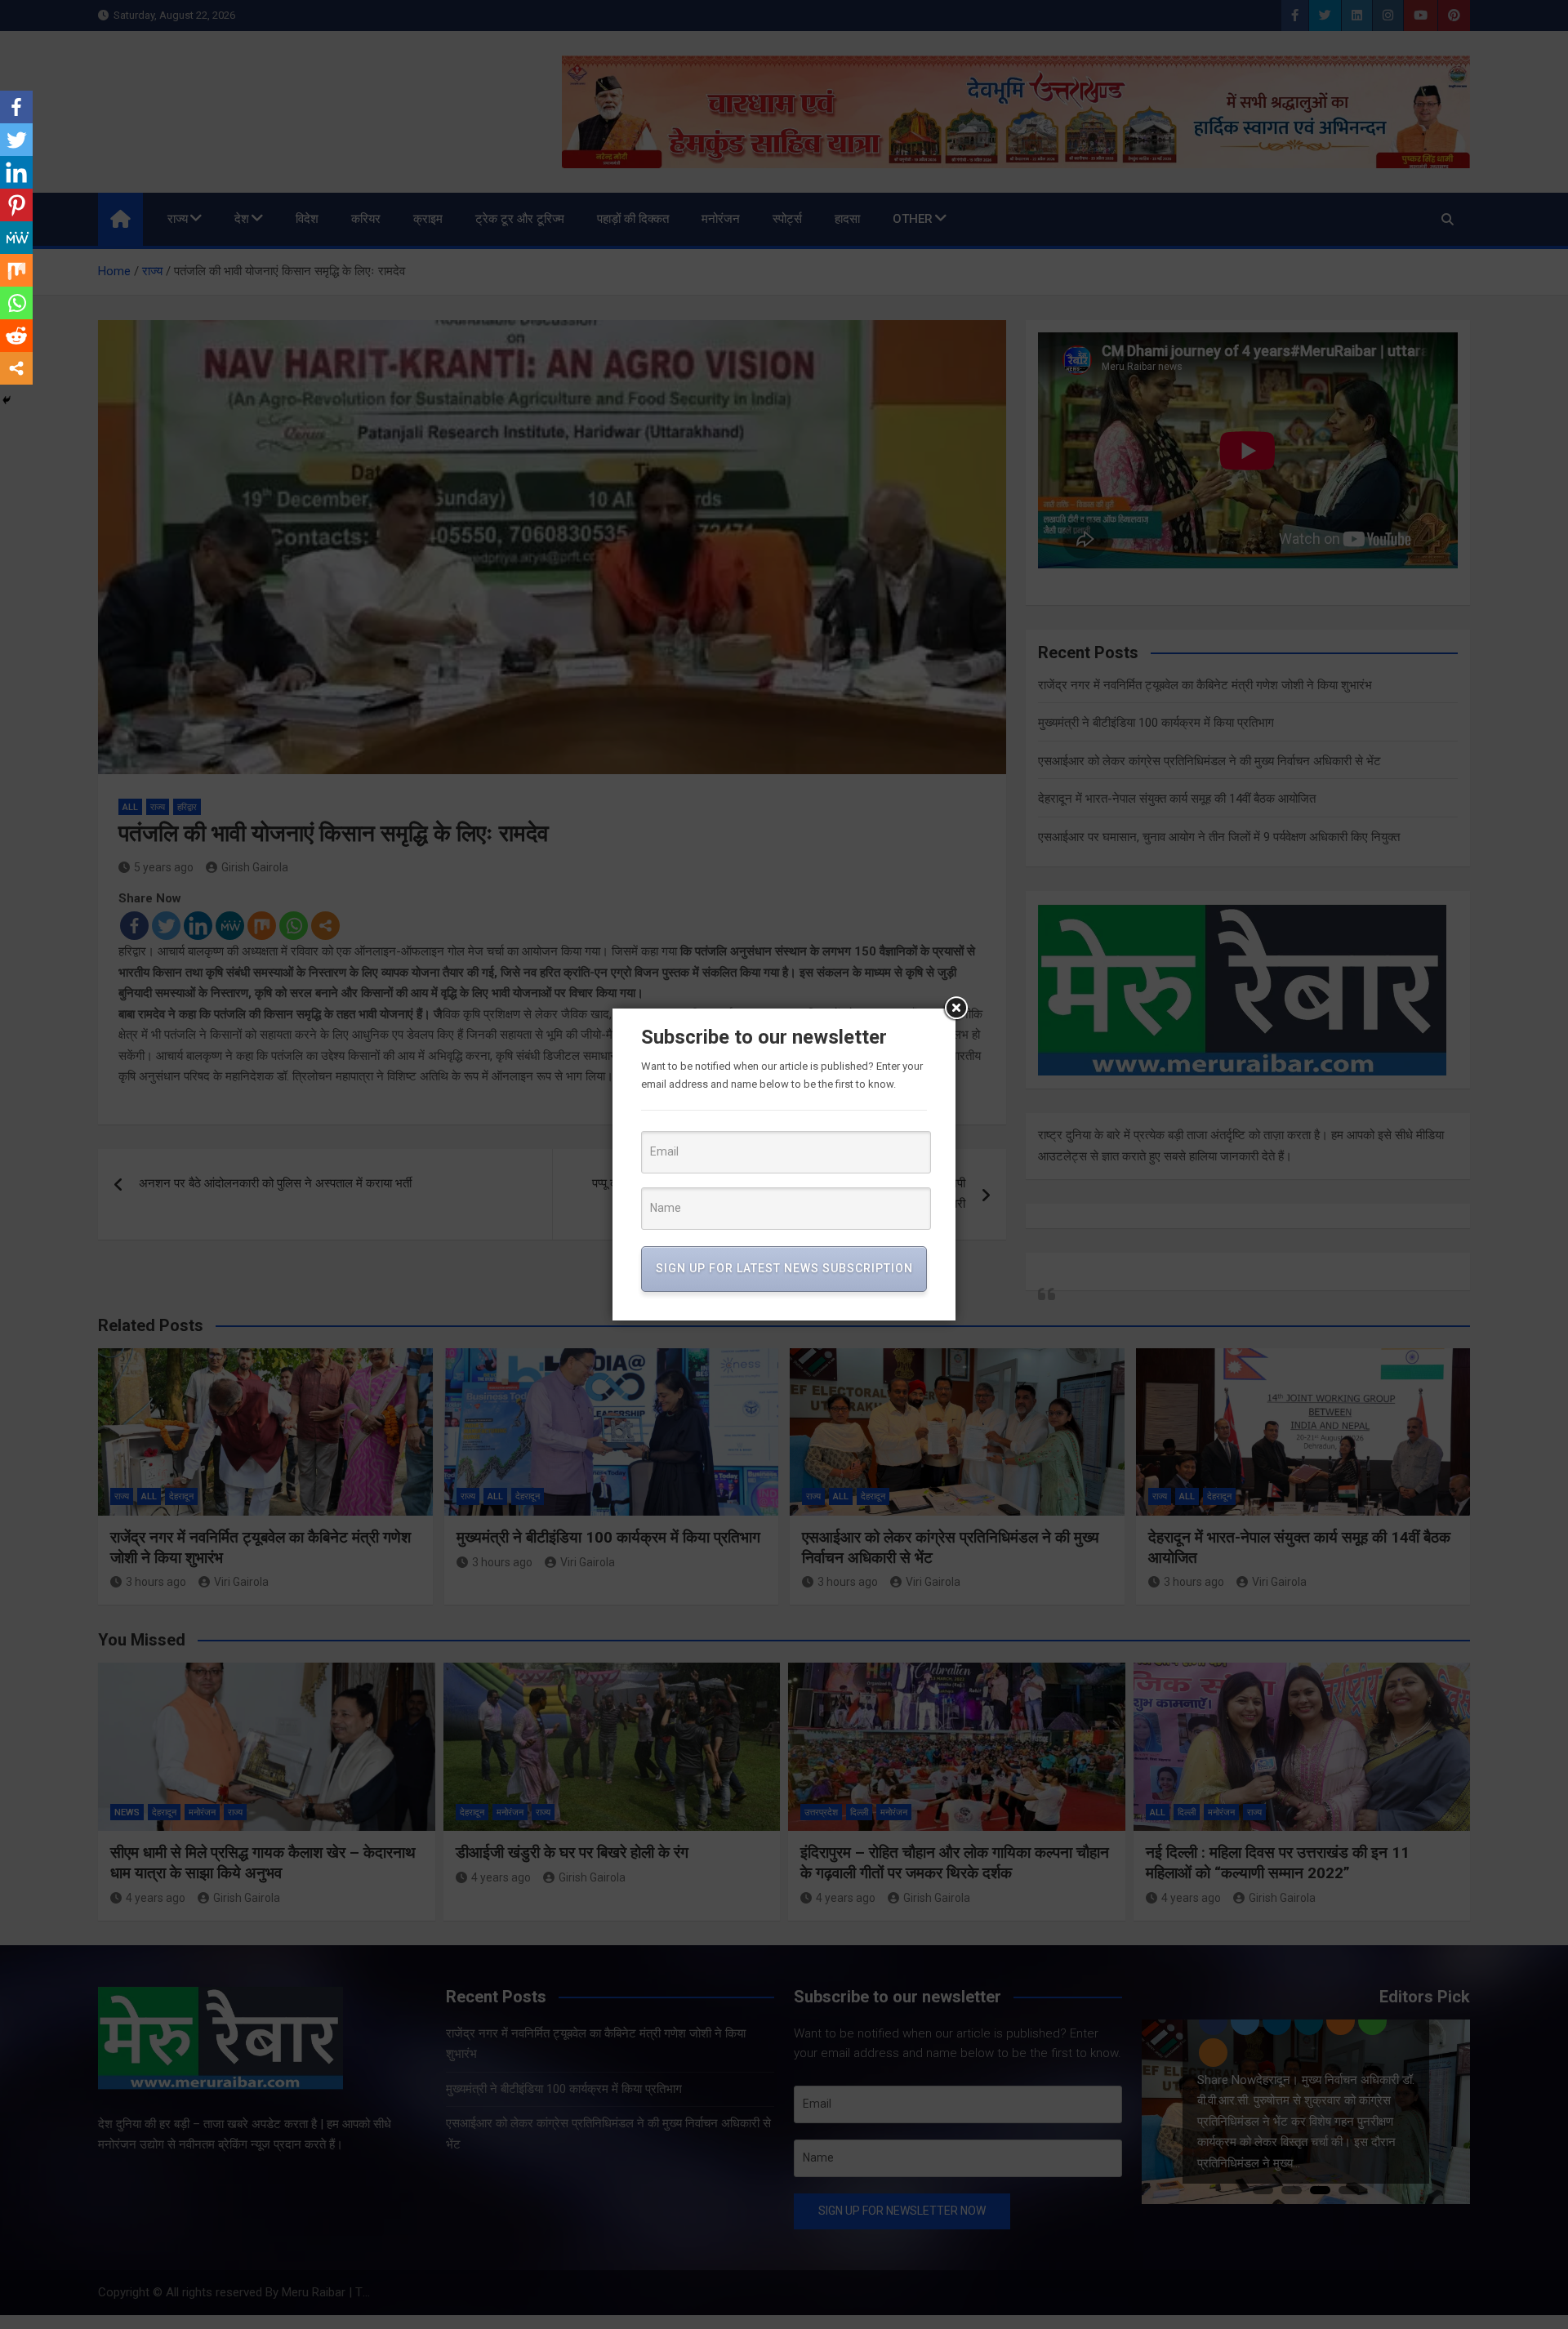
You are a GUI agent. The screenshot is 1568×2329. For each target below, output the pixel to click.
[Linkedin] (16, 172)
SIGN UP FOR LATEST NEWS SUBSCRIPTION (784, 1268)
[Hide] (7, 400)
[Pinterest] (16, 205)
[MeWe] (16, 238)
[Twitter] (16, 140)
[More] (16, 368)
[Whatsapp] (16, 303)
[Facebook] (16, 107)
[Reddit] (16, 336)
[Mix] (16, 270)
